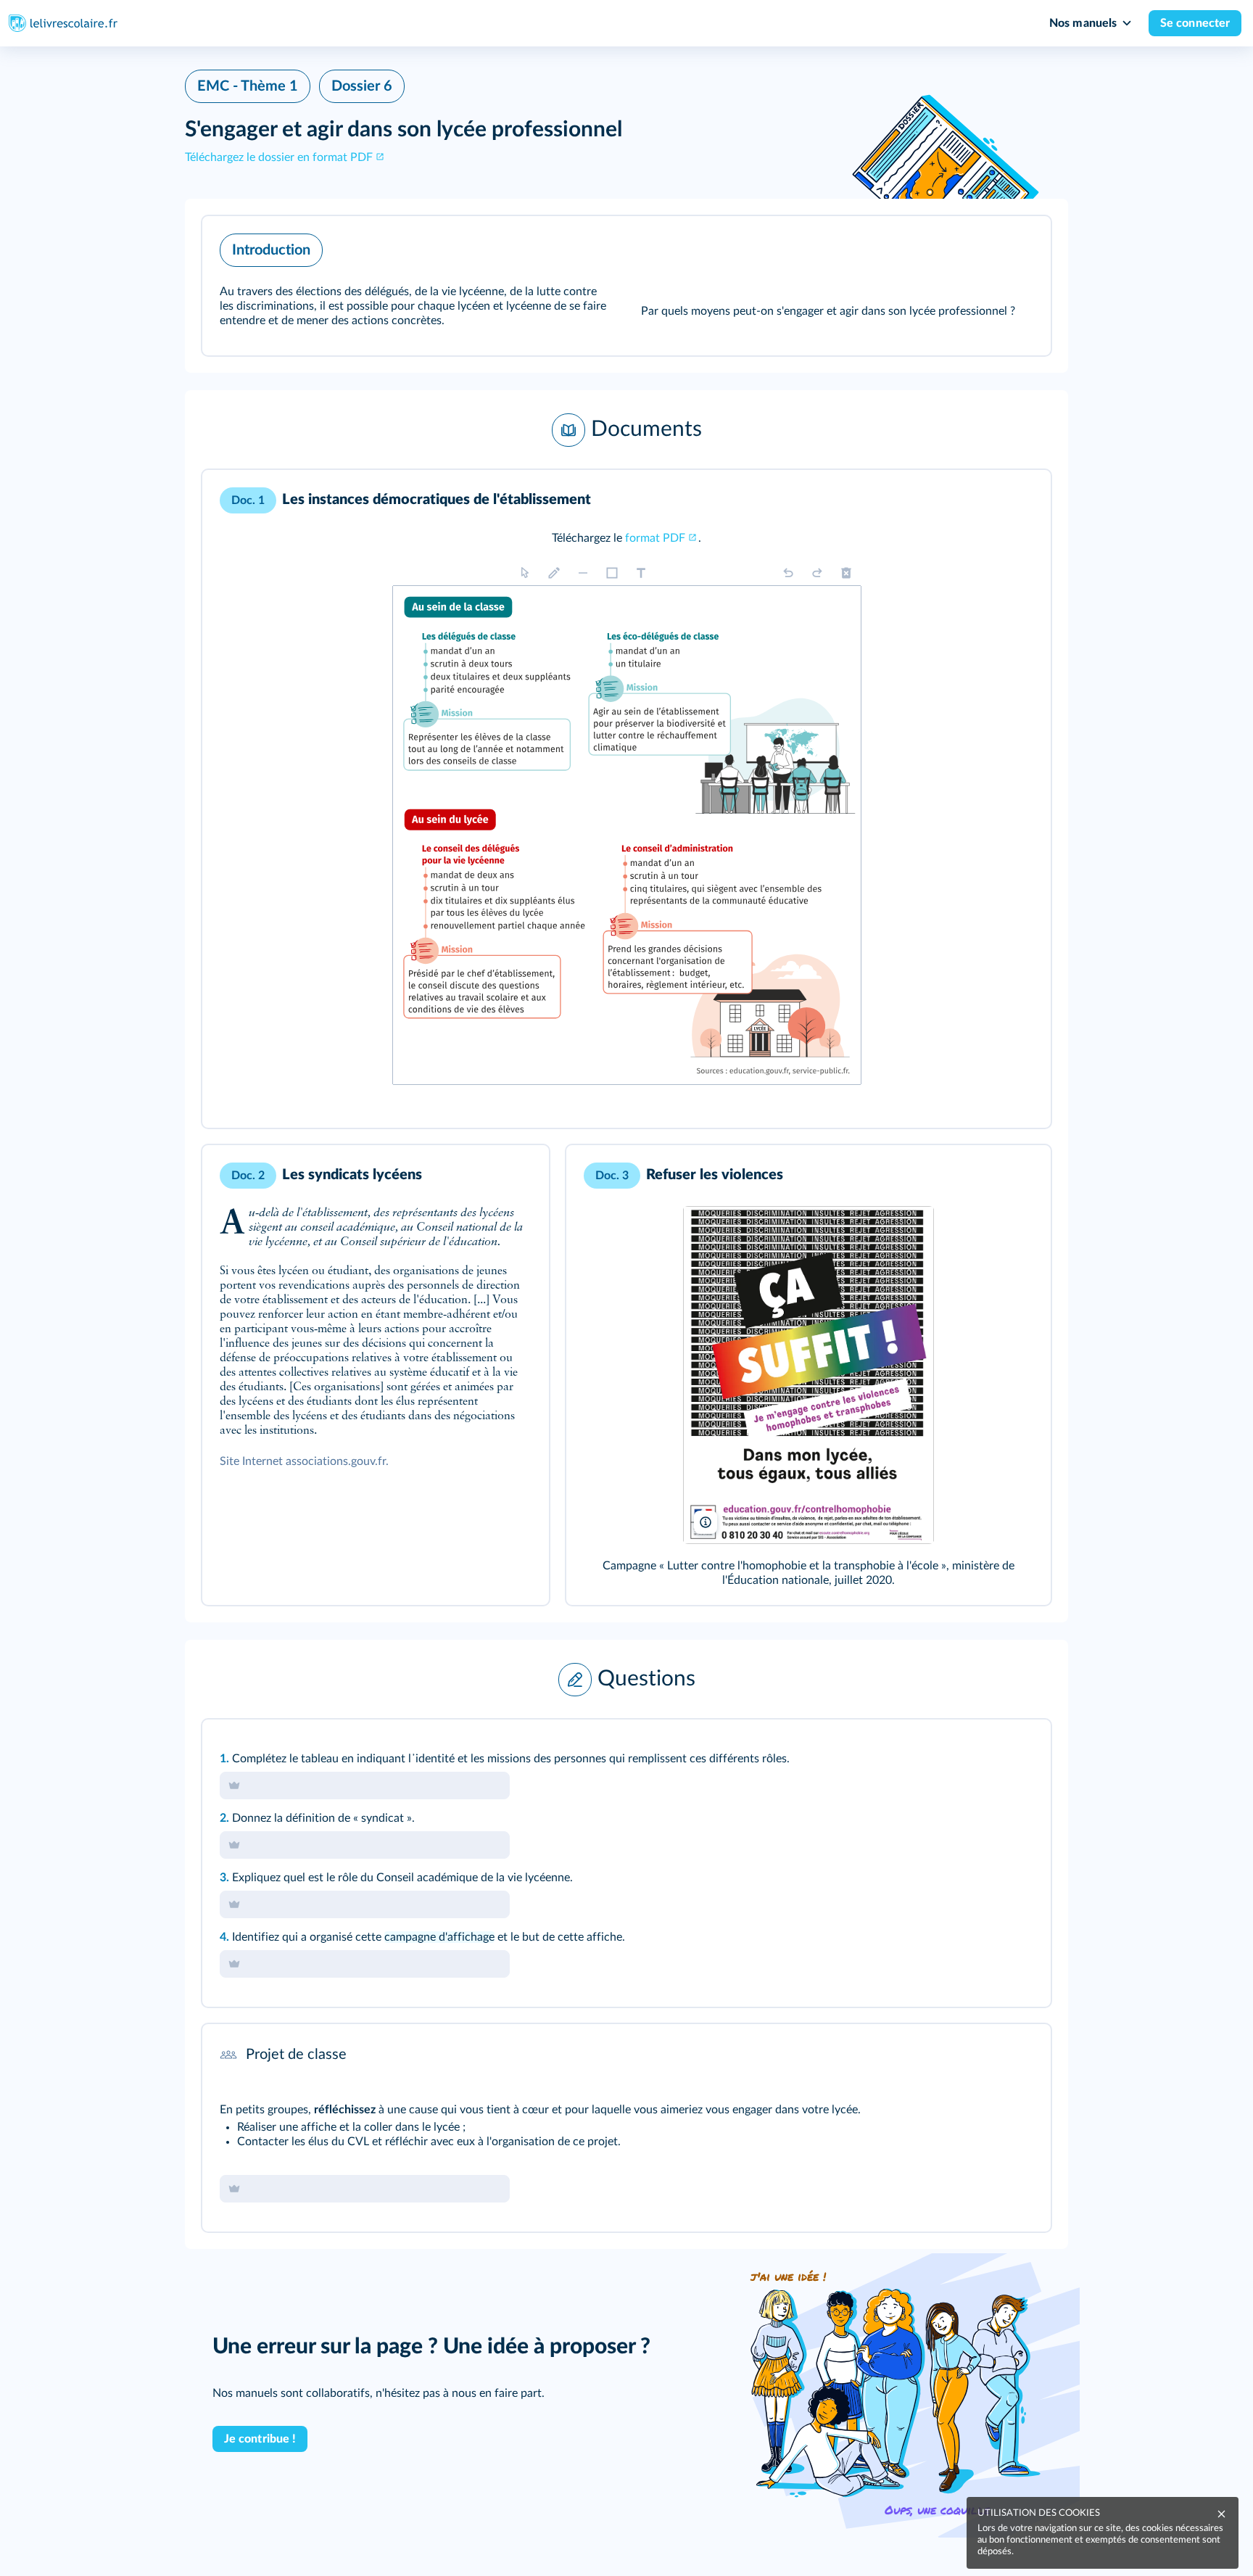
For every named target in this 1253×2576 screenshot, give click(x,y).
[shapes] (612, 573)
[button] (626, 286)
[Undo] (788, 573)
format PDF (655, 538)
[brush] (554, 573)
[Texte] (641, 573)
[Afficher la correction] (980, 500)
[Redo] (817, 573)
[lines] (583, 573)
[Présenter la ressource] (1017, 247)
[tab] (980, 500)
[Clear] (846, 573)
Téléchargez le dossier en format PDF (279, 157)
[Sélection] (525, 573)
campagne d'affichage (439, 1937)
